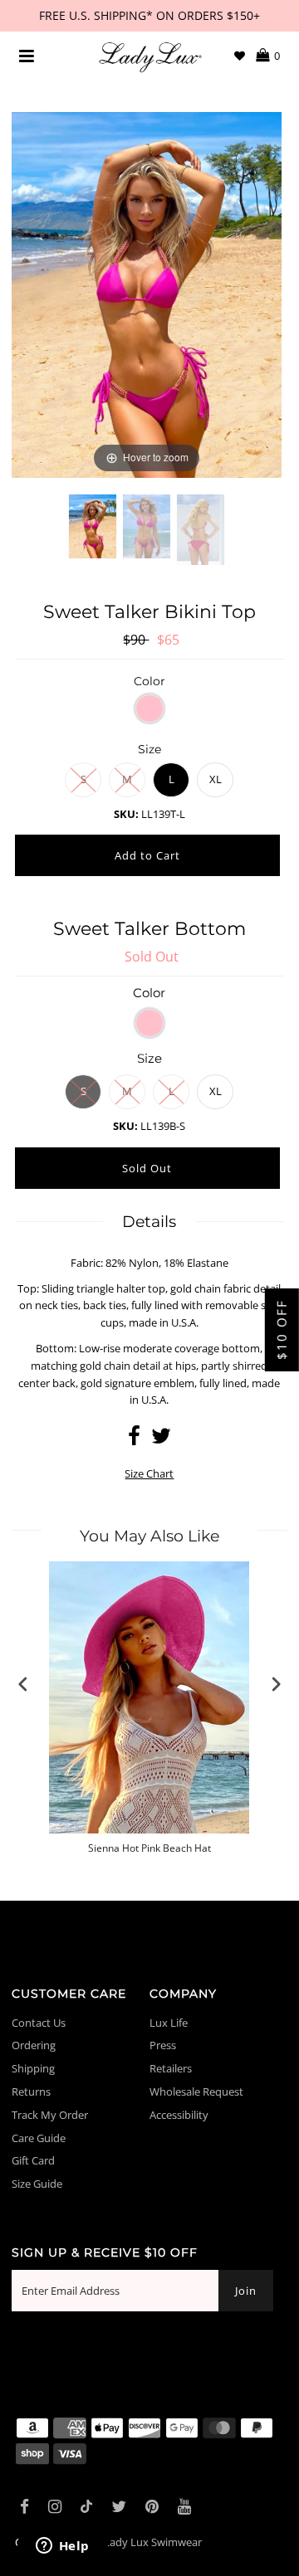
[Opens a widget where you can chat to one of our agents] (62, 2547)
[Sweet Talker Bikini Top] (93, 539)
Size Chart (149, 1473)
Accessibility (179, 2115)
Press (163, 2045)
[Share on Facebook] (134, 1439)
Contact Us (39, 2023)
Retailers (171, 2068)
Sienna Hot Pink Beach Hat (149, 1848)
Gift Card (33, 2160)
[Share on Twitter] (161, 1439)
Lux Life (169, 2023)
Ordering (34, 2045)
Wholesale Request (196, 2091)
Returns (31, 2091)
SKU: (126, 814)
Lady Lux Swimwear (153, 2542)
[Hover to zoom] (146, 294)
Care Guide (39, 2138)
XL (216, 779)
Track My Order (50, 2115)
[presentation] (23, 1685)
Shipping (33, 2068)
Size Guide (37, 2184)
